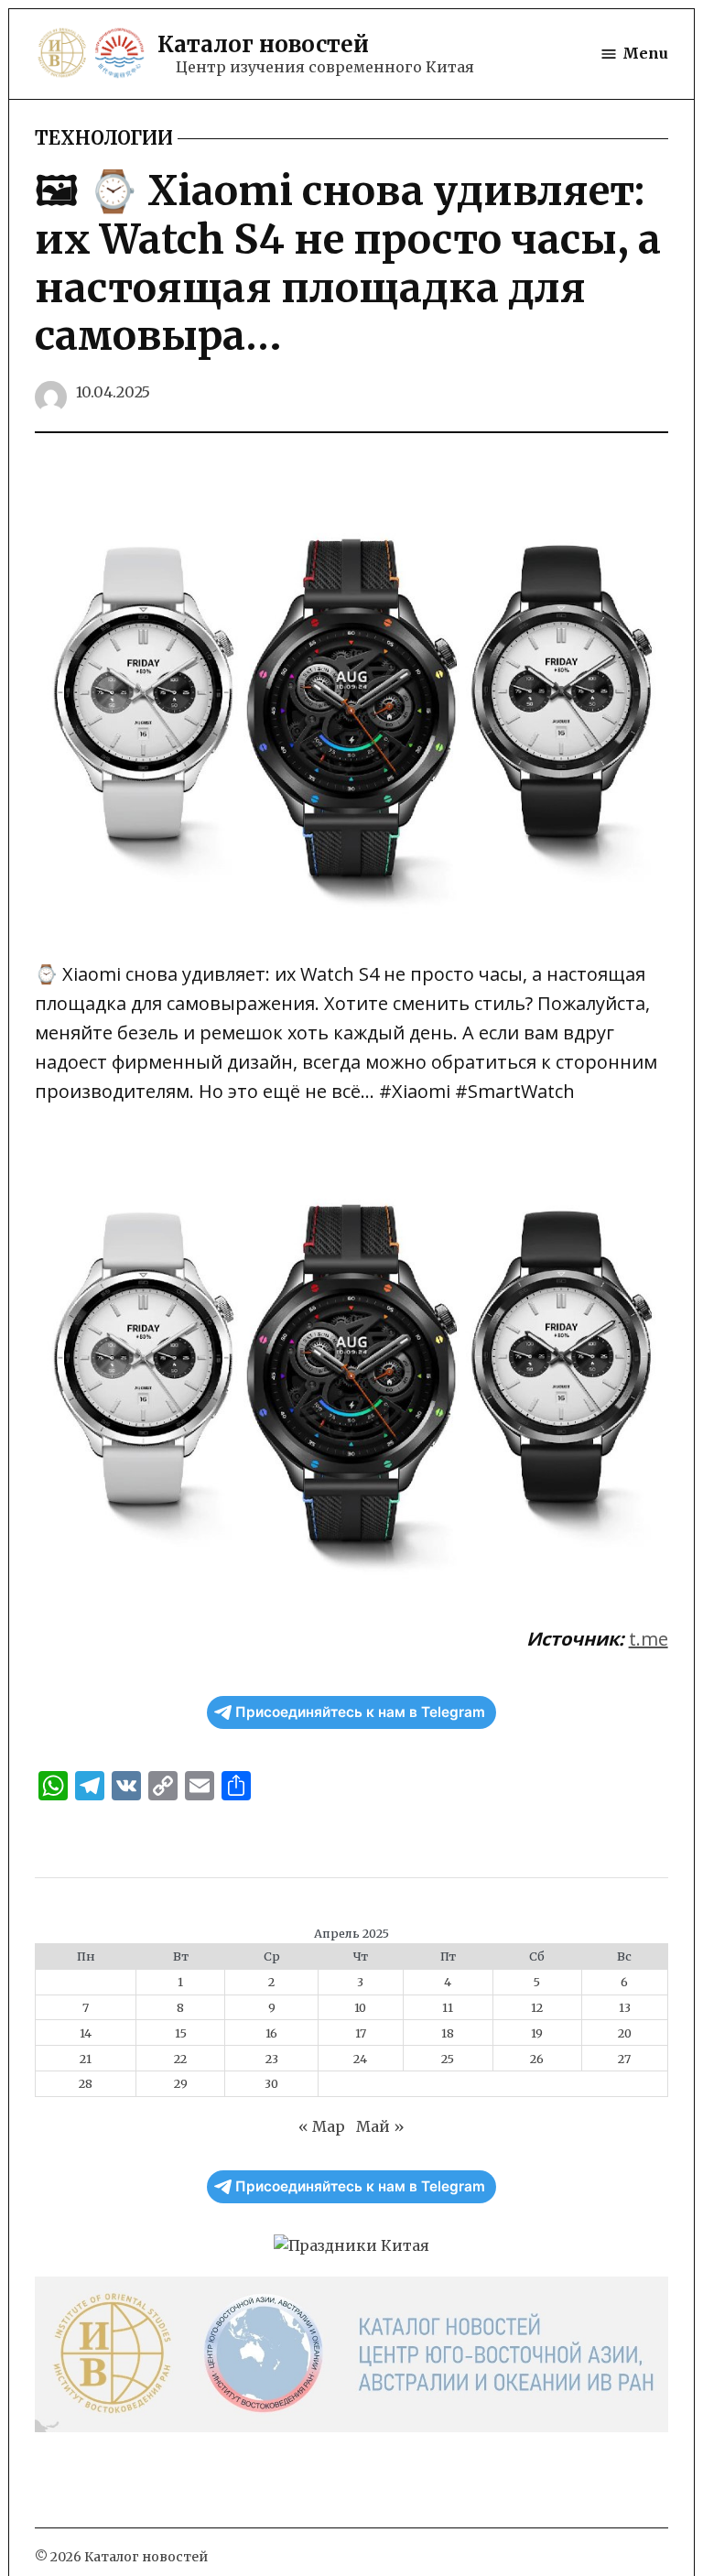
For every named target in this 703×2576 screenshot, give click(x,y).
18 (448, 2033)
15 (181, 2033)
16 (271, 2033)
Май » (380, 2126)
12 (537, 2007)
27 (624, 2059)
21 (86, 2059)
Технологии (104, 138)
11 (448, 2007)
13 (625, 2007)
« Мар (322, 2126)
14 (86, 2033)
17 (361, 2033)
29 (181, 2083)
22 (180, 2059)
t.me (649, 1639)
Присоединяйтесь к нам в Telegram (360, 1712)
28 (86, 2083)
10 (360, 2007)
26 (537, 2059)
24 (360, 2059)
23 (272, 2059)
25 (448, 2059)
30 (271, 2083)
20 (625, 2033)
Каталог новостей (263, 44)
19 (537, 2033)
